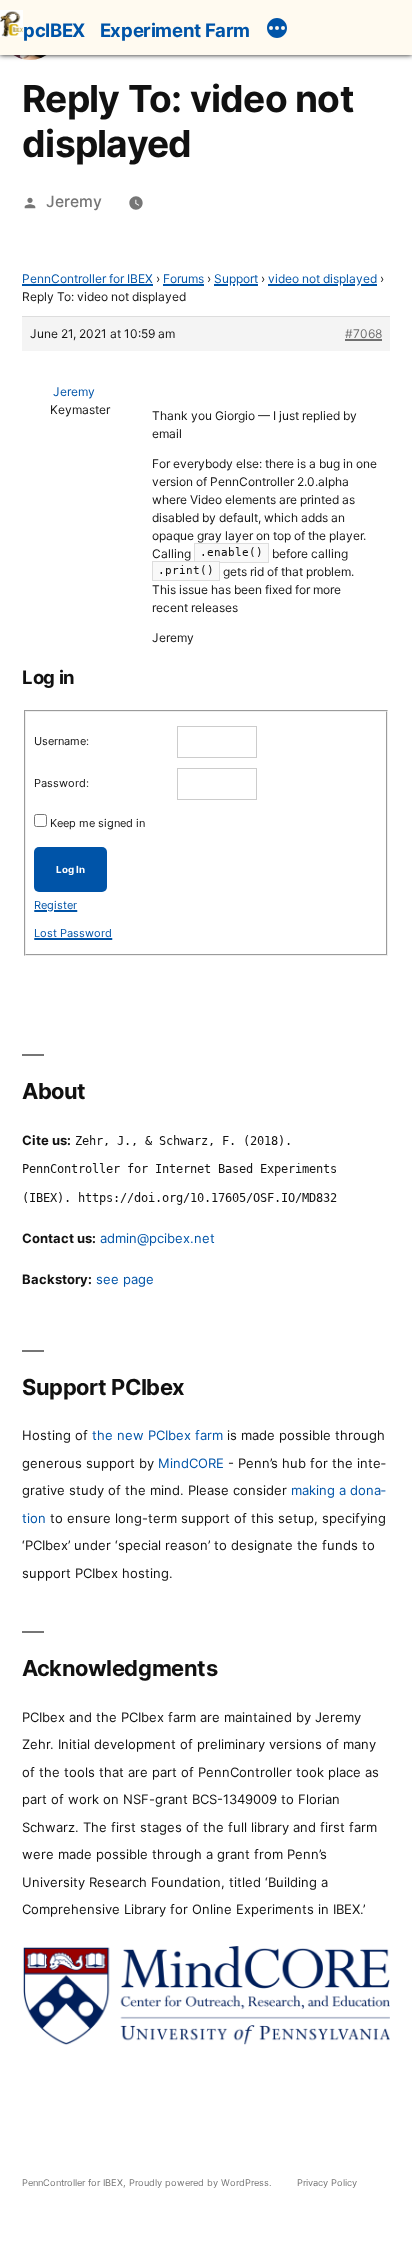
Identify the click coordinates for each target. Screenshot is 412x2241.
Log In (70, 869)
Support (236, 278)
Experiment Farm (175, 30)
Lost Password (73, 933)
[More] (277, 31)
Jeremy (74, 201)
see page (125, 1279)
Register (55, 905)
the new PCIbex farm (157, 1435)
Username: (61, 741)
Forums (183, 278)
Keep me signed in (97, 823)
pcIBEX (54, 30)
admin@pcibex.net (157, 1238)
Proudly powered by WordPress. (202, 2182)
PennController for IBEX (87, 278)
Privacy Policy (327, 2182)
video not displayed (322, 278)
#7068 (363, 333)
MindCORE (191, 1463)
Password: (61, 783)
